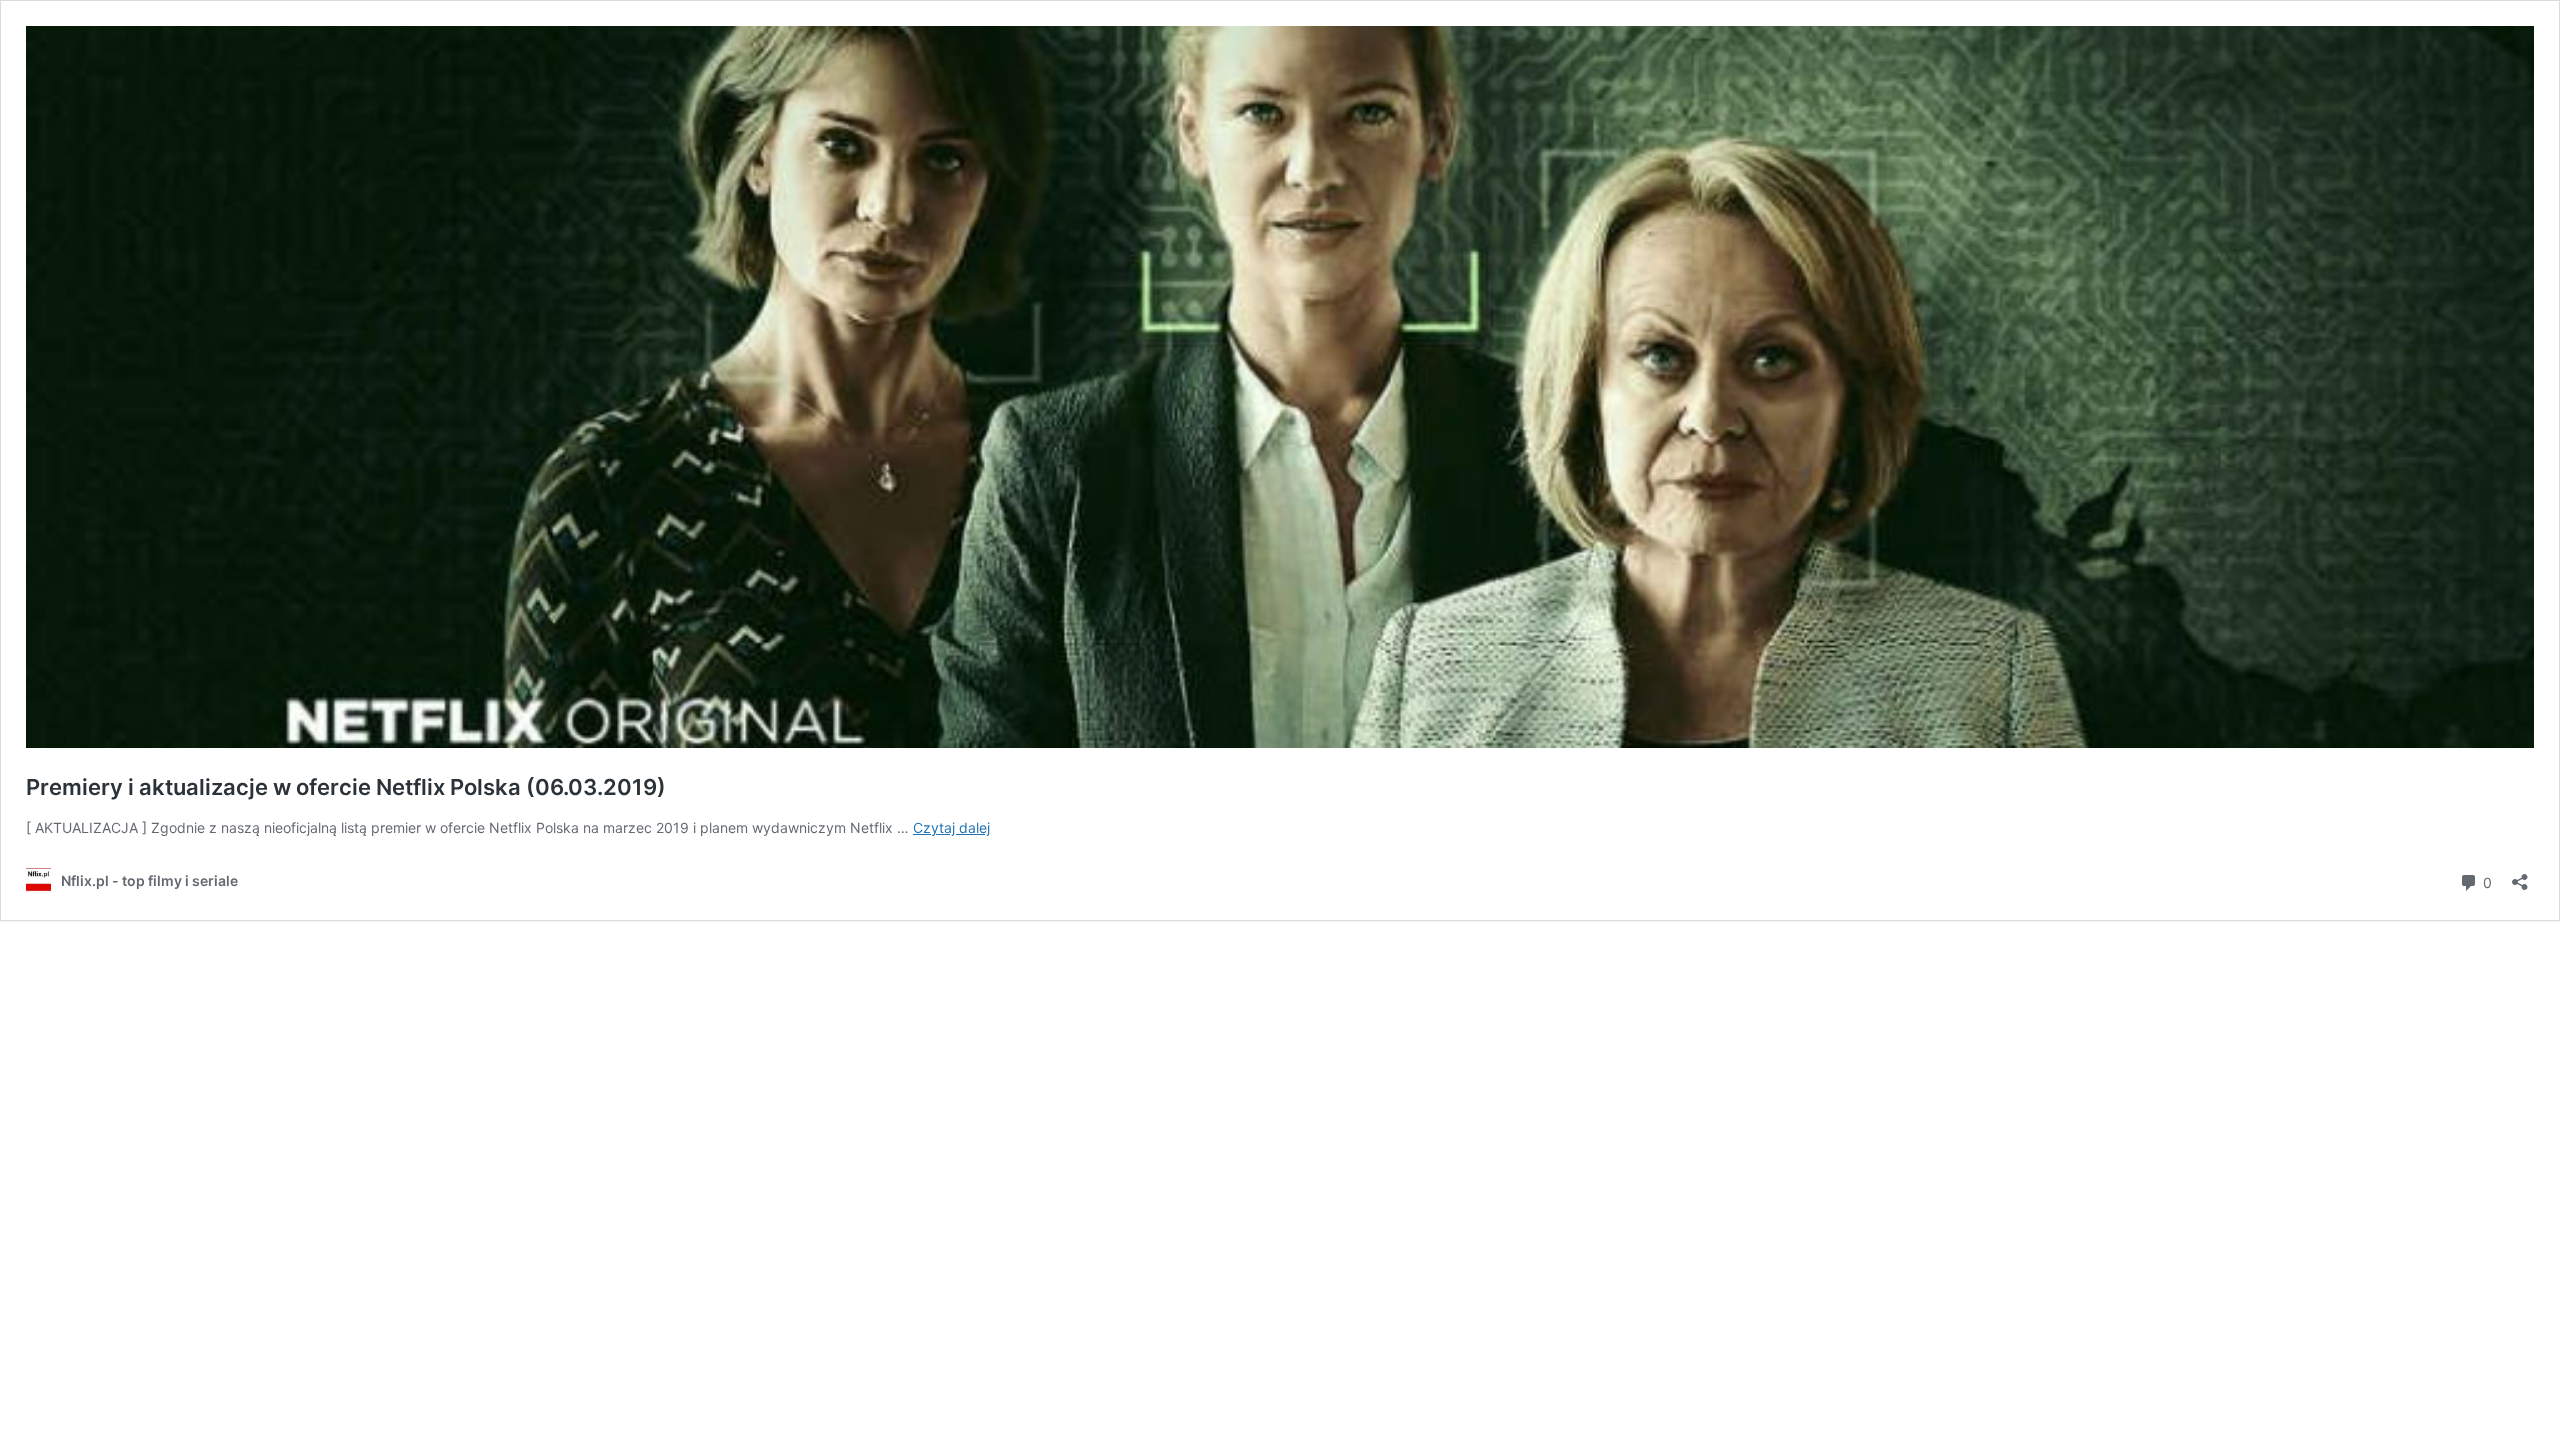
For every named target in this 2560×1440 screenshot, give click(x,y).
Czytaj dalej (951, 827)
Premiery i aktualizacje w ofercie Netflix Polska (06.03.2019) (346, 787)
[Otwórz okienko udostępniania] (2520, 875)
